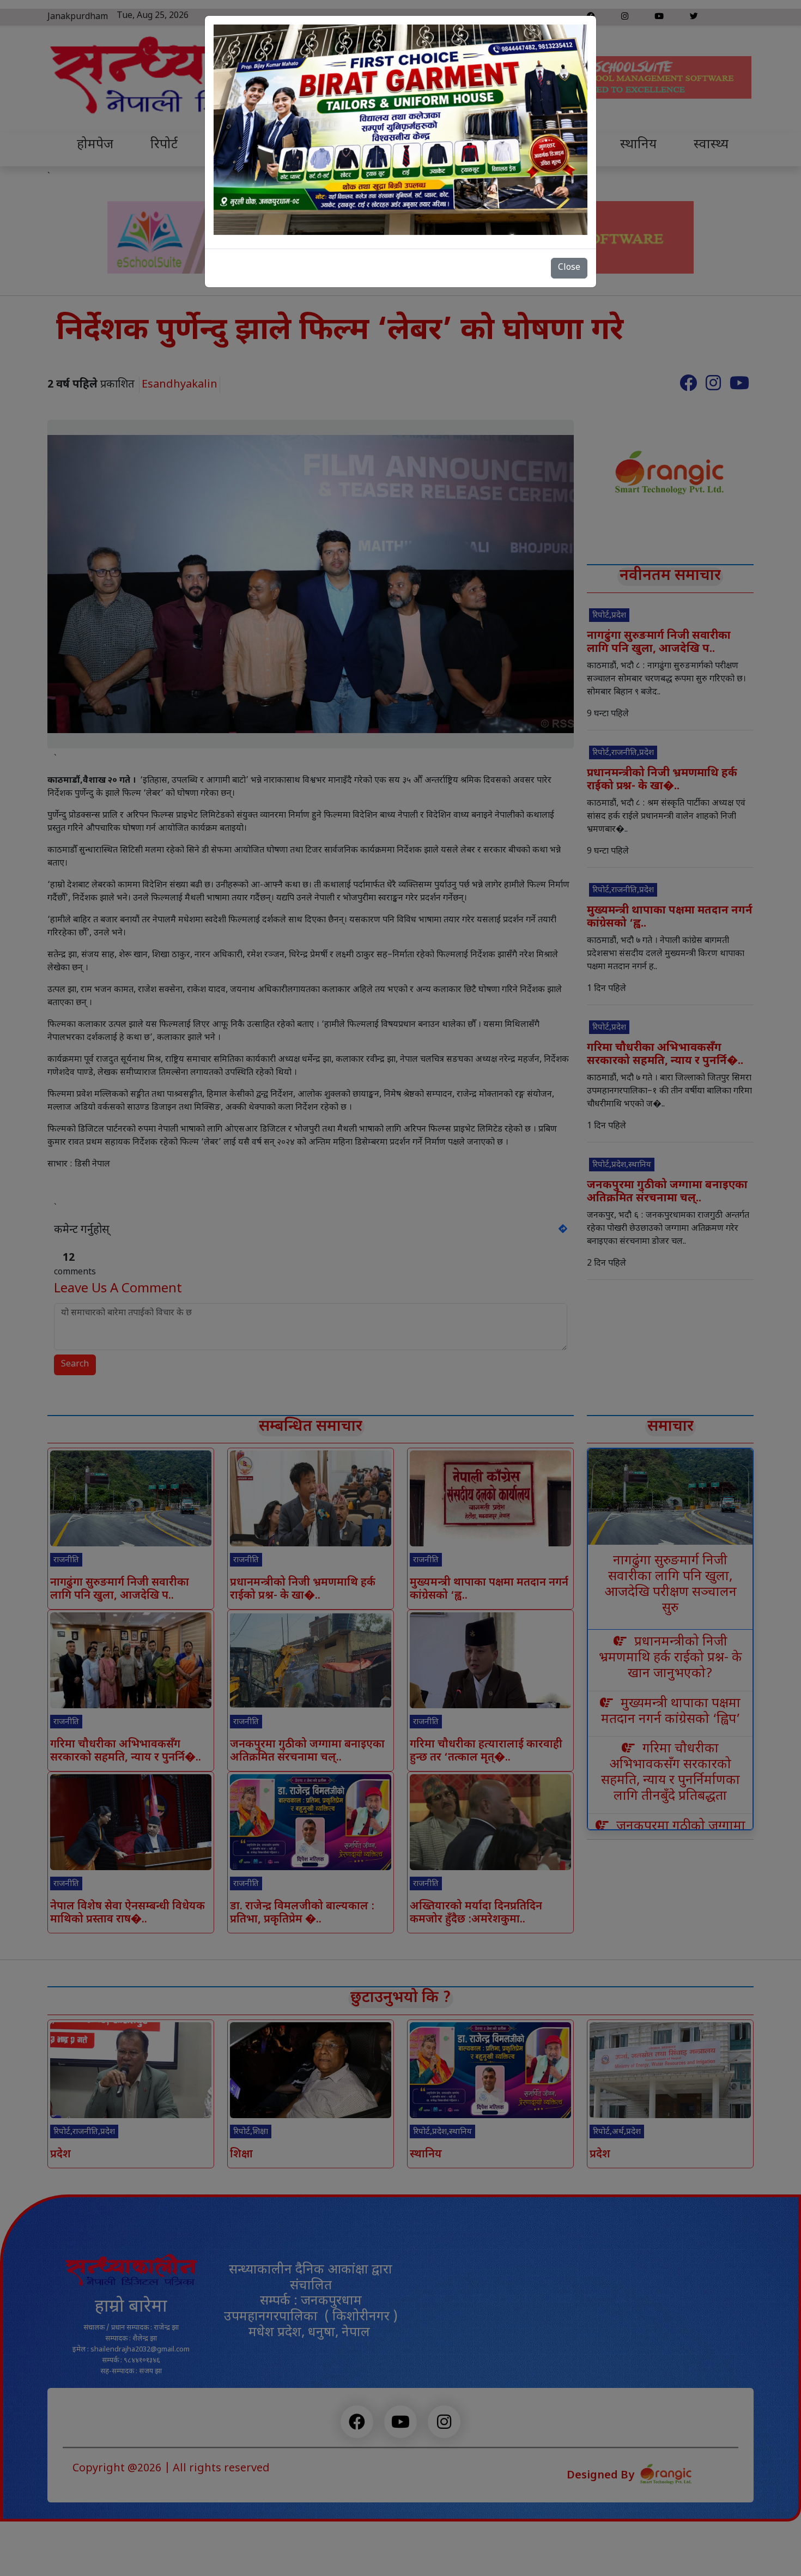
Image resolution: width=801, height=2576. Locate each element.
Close (569, 268)
